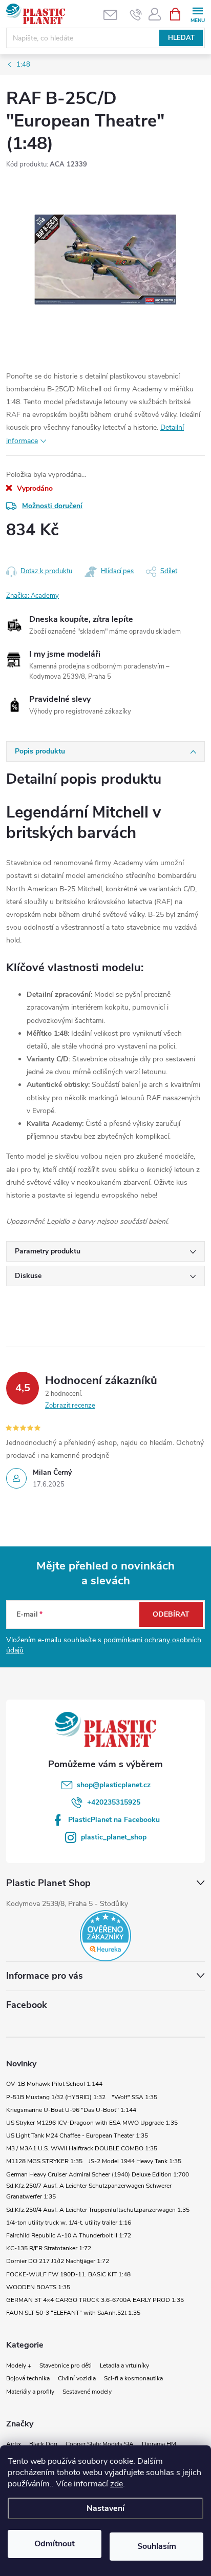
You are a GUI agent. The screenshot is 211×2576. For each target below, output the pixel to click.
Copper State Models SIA (100, 2444)
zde (117, 2484)
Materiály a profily (30, 2392)
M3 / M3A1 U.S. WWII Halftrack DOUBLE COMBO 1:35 (82, 2148)
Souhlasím (157, 2546)
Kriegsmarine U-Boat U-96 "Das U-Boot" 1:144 (71, 2110)
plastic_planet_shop (114, 1837)
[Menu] (197, 14)
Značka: (33, 596)
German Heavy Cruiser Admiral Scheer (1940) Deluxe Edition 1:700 (98, 2174)
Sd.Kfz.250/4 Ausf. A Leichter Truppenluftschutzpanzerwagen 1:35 (98, 2210)
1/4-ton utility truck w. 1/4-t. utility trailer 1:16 (69, 2223)
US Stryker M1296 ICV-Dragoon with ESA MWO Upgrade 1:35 (92, 2123)
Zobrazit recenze (70, 1406)
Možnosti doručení (52, 506)
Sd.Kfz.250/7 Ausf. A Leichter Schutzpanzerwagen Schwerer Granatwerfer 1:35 (89, 2191)
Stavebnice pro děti (66, 2365)
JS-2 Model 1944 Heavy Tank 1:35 (135, 2161)
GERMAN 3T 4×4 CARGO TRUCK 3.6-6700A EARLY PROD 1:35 (95, 2300)
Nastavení (105, 2508)
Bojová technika (28, 2378)
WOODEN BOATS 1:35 (38, 2287)
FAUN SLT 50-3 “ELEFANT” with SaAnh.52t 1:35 (73, 2313)
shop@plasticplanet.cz (114, 1785)
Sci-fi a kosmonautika (133, 2378)
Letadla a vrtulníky (124, 2365)
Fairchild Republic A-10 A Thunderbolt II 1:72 (69, 2235)
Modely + (19, 2365)
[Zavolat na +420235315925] (136, 14)
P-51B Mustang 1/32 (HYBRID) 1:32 (56, 2097)
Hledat (181, 38)
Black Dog (43, 2444)
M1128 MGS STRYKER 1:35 (44, 2161)
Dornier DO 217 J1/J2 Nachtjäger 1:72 (58, 2261)
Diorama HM (159, 2444)
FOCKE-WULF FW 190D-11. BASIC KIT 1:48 (68, 2274)
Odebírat (171, 1614)
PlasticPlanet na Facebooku (114, 1820)
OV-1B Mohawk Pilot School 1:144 (54, 2084)
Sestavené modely (87, 2392)
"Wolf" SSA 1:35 (134, 2097)
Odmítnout (55, 2544)
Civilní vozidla (77, 2378)
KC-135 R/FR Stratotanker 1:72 (49, 2248)
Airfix (14, 2444)
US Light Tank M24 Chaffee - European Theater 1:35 (77, 2135)
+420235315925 (114, 1802)
